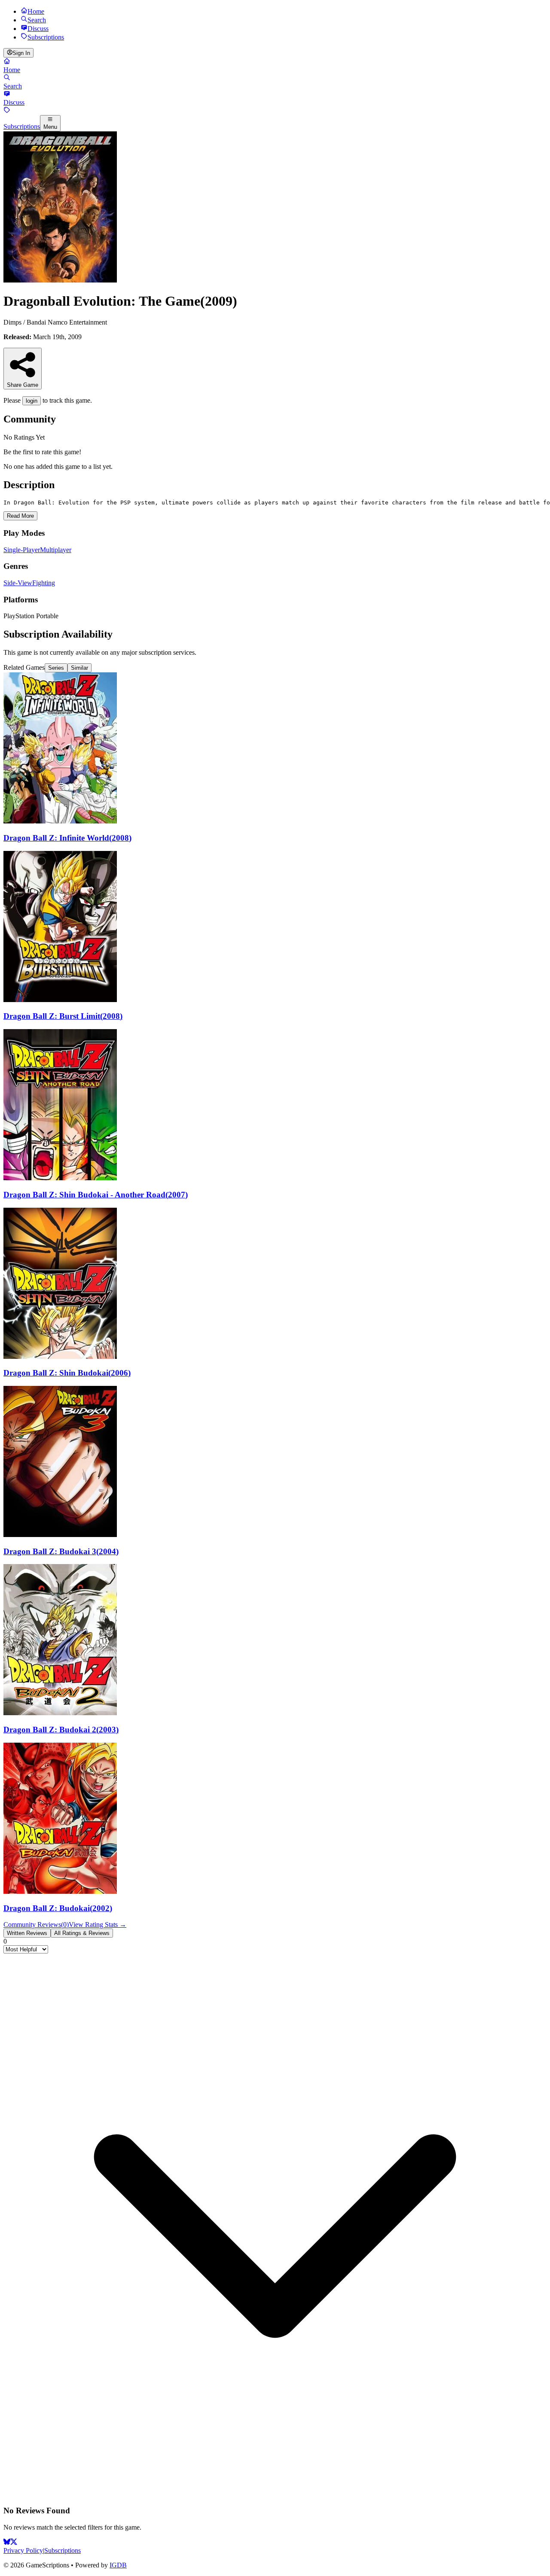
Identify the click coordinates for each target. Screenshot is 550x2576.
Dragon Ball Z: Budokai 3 (61, 1551)
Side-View (18, 583)
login (32, 401)
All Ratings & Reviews (82, 1933)
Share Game (23, 385)
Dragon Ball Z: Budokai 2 (61, 1730)
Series (56, 668)
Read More (20, 516)
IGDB (118, 2565)
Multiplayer (56, 550)
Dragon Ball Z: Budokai (58, 1908)
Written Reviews (27, 1933)
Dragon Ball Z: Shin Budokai (67, 1373)
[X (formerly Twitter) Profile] (14, 2543)
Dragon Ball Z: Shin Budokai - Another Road (96, 1195)
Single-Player (22, 550)
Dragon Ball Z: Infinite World (67, 838)
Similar (79, 668)
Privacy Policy (23, 2550)
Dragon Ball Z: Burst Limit (63, 1016)
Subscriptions (63, 2550)
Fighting (44, 583)
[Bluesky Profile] (7, 2543)
